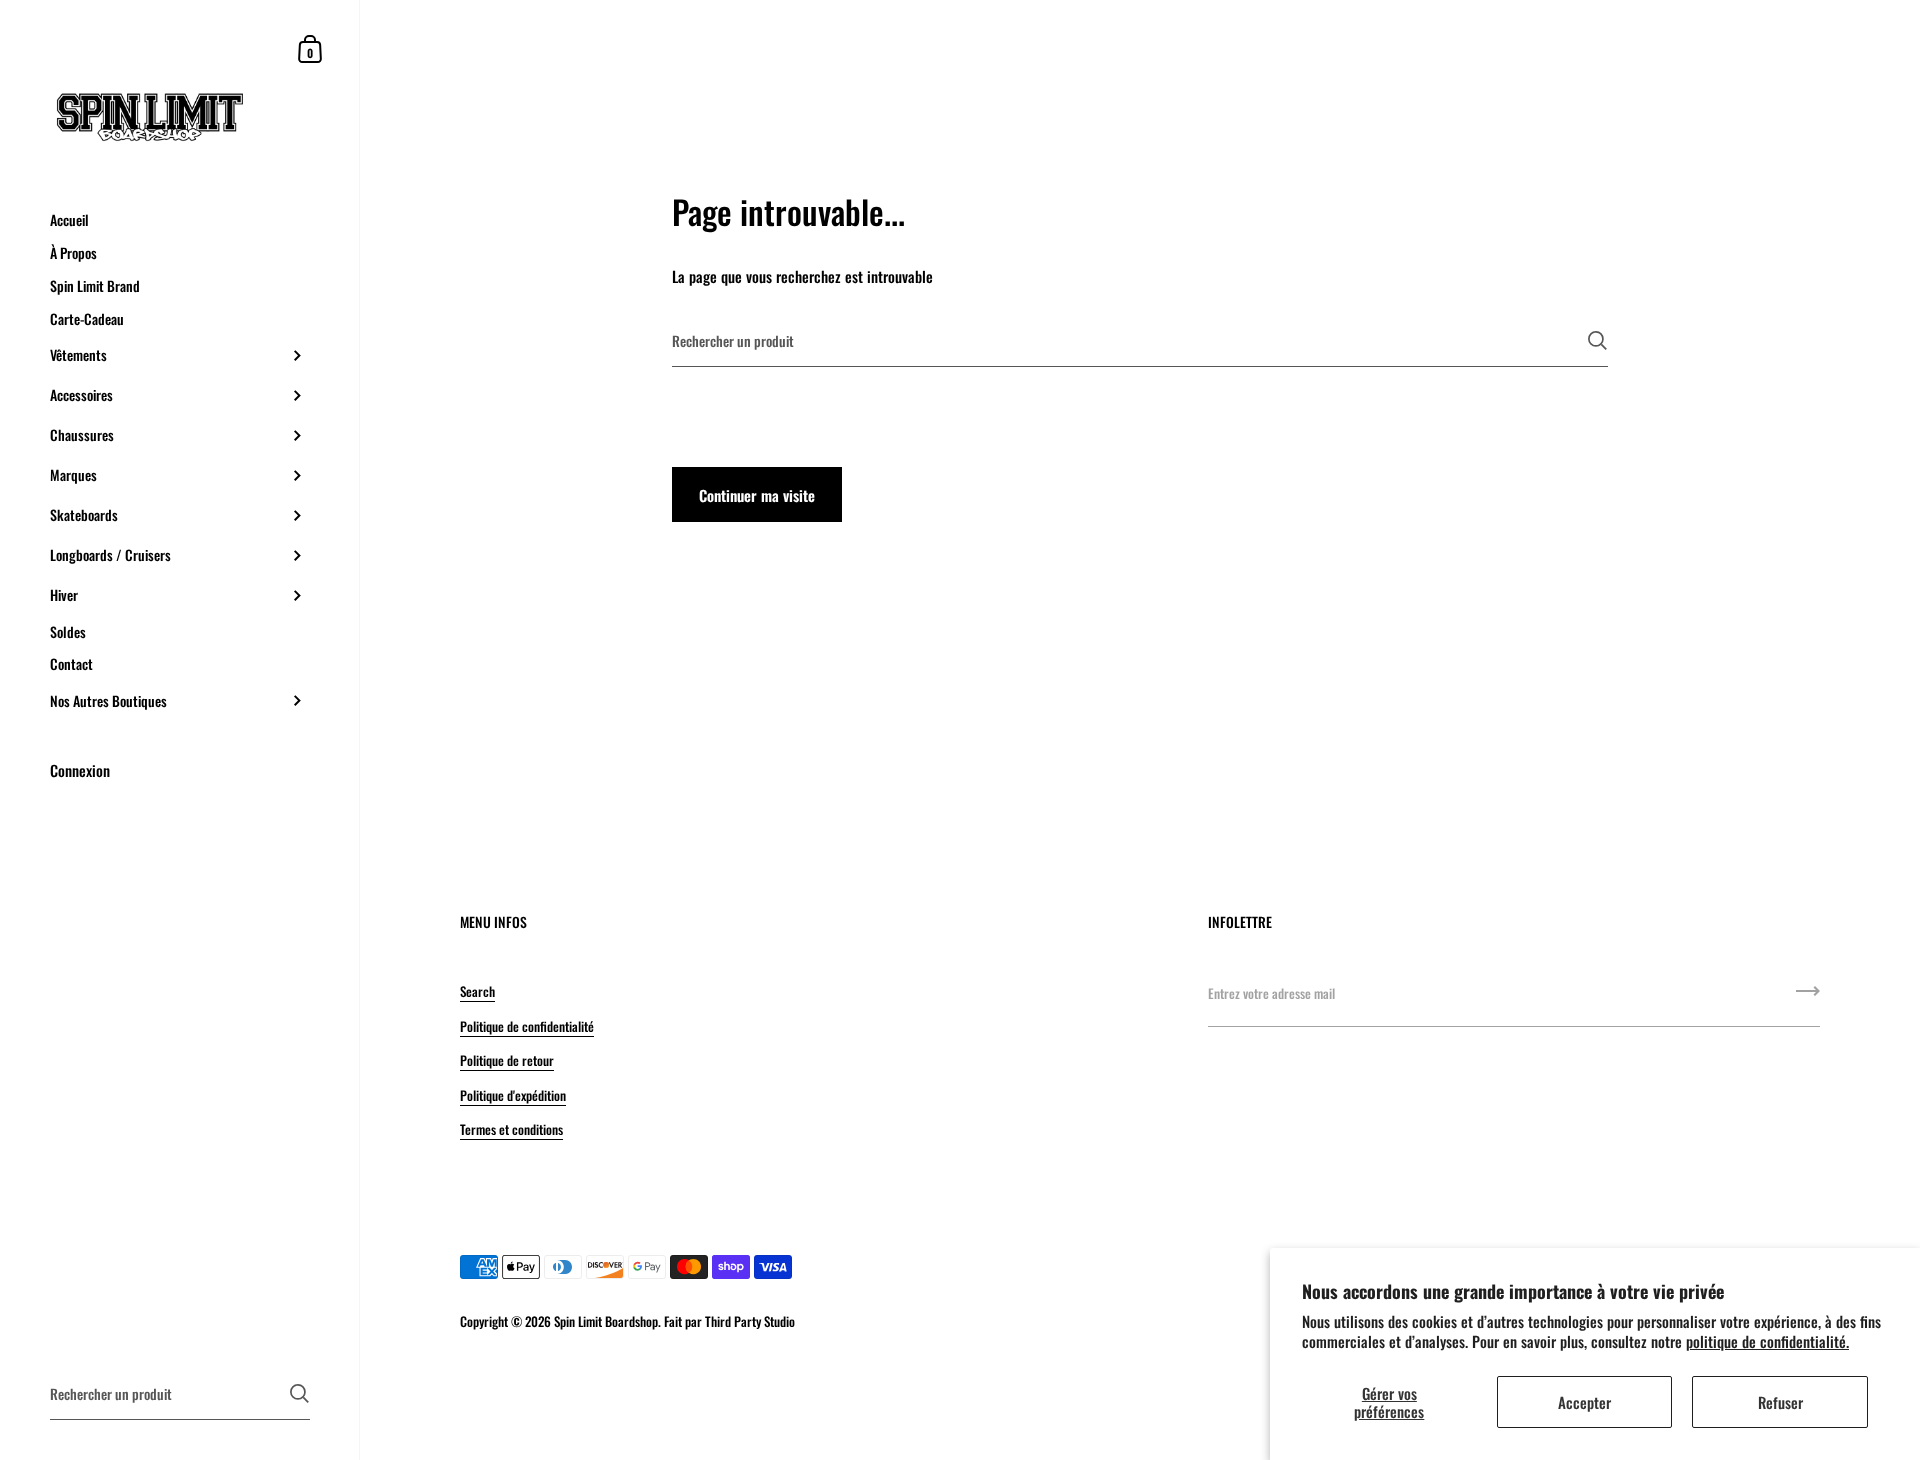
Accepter (1584, 1402)
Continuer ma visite (757, 495)
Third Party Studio (750, 1321)
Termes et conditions (511, 1129)
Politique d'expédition (513, 1095)
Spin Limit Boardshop (606, 1321)
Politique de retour (507, 1060)
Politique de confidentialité (527, 1026)
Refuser (1780, 1402)
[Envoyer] (1597, 340)
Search (477, 991)
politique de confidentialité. (1767, 1341)
